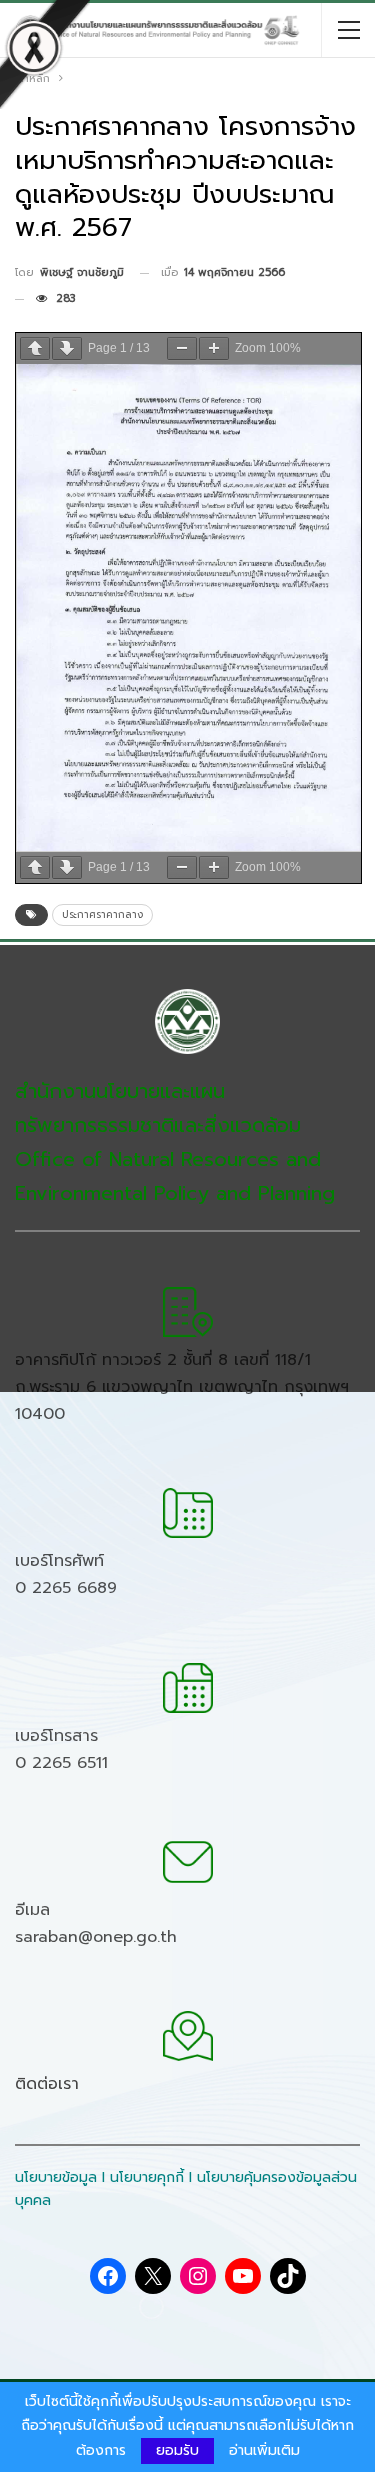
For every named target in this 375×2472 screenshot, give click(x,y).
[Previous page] (35, 348)
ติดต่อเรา (47, 2084)
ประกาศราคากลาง (102, 914)
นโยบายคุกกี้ (147, 2177)
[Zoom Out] (182, 348)
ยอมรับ (177, 2450)
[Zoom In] (214, 348)
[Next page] (67, 348)
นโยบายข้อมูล (56, 2177)
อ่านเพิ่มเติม (264, 2451)
